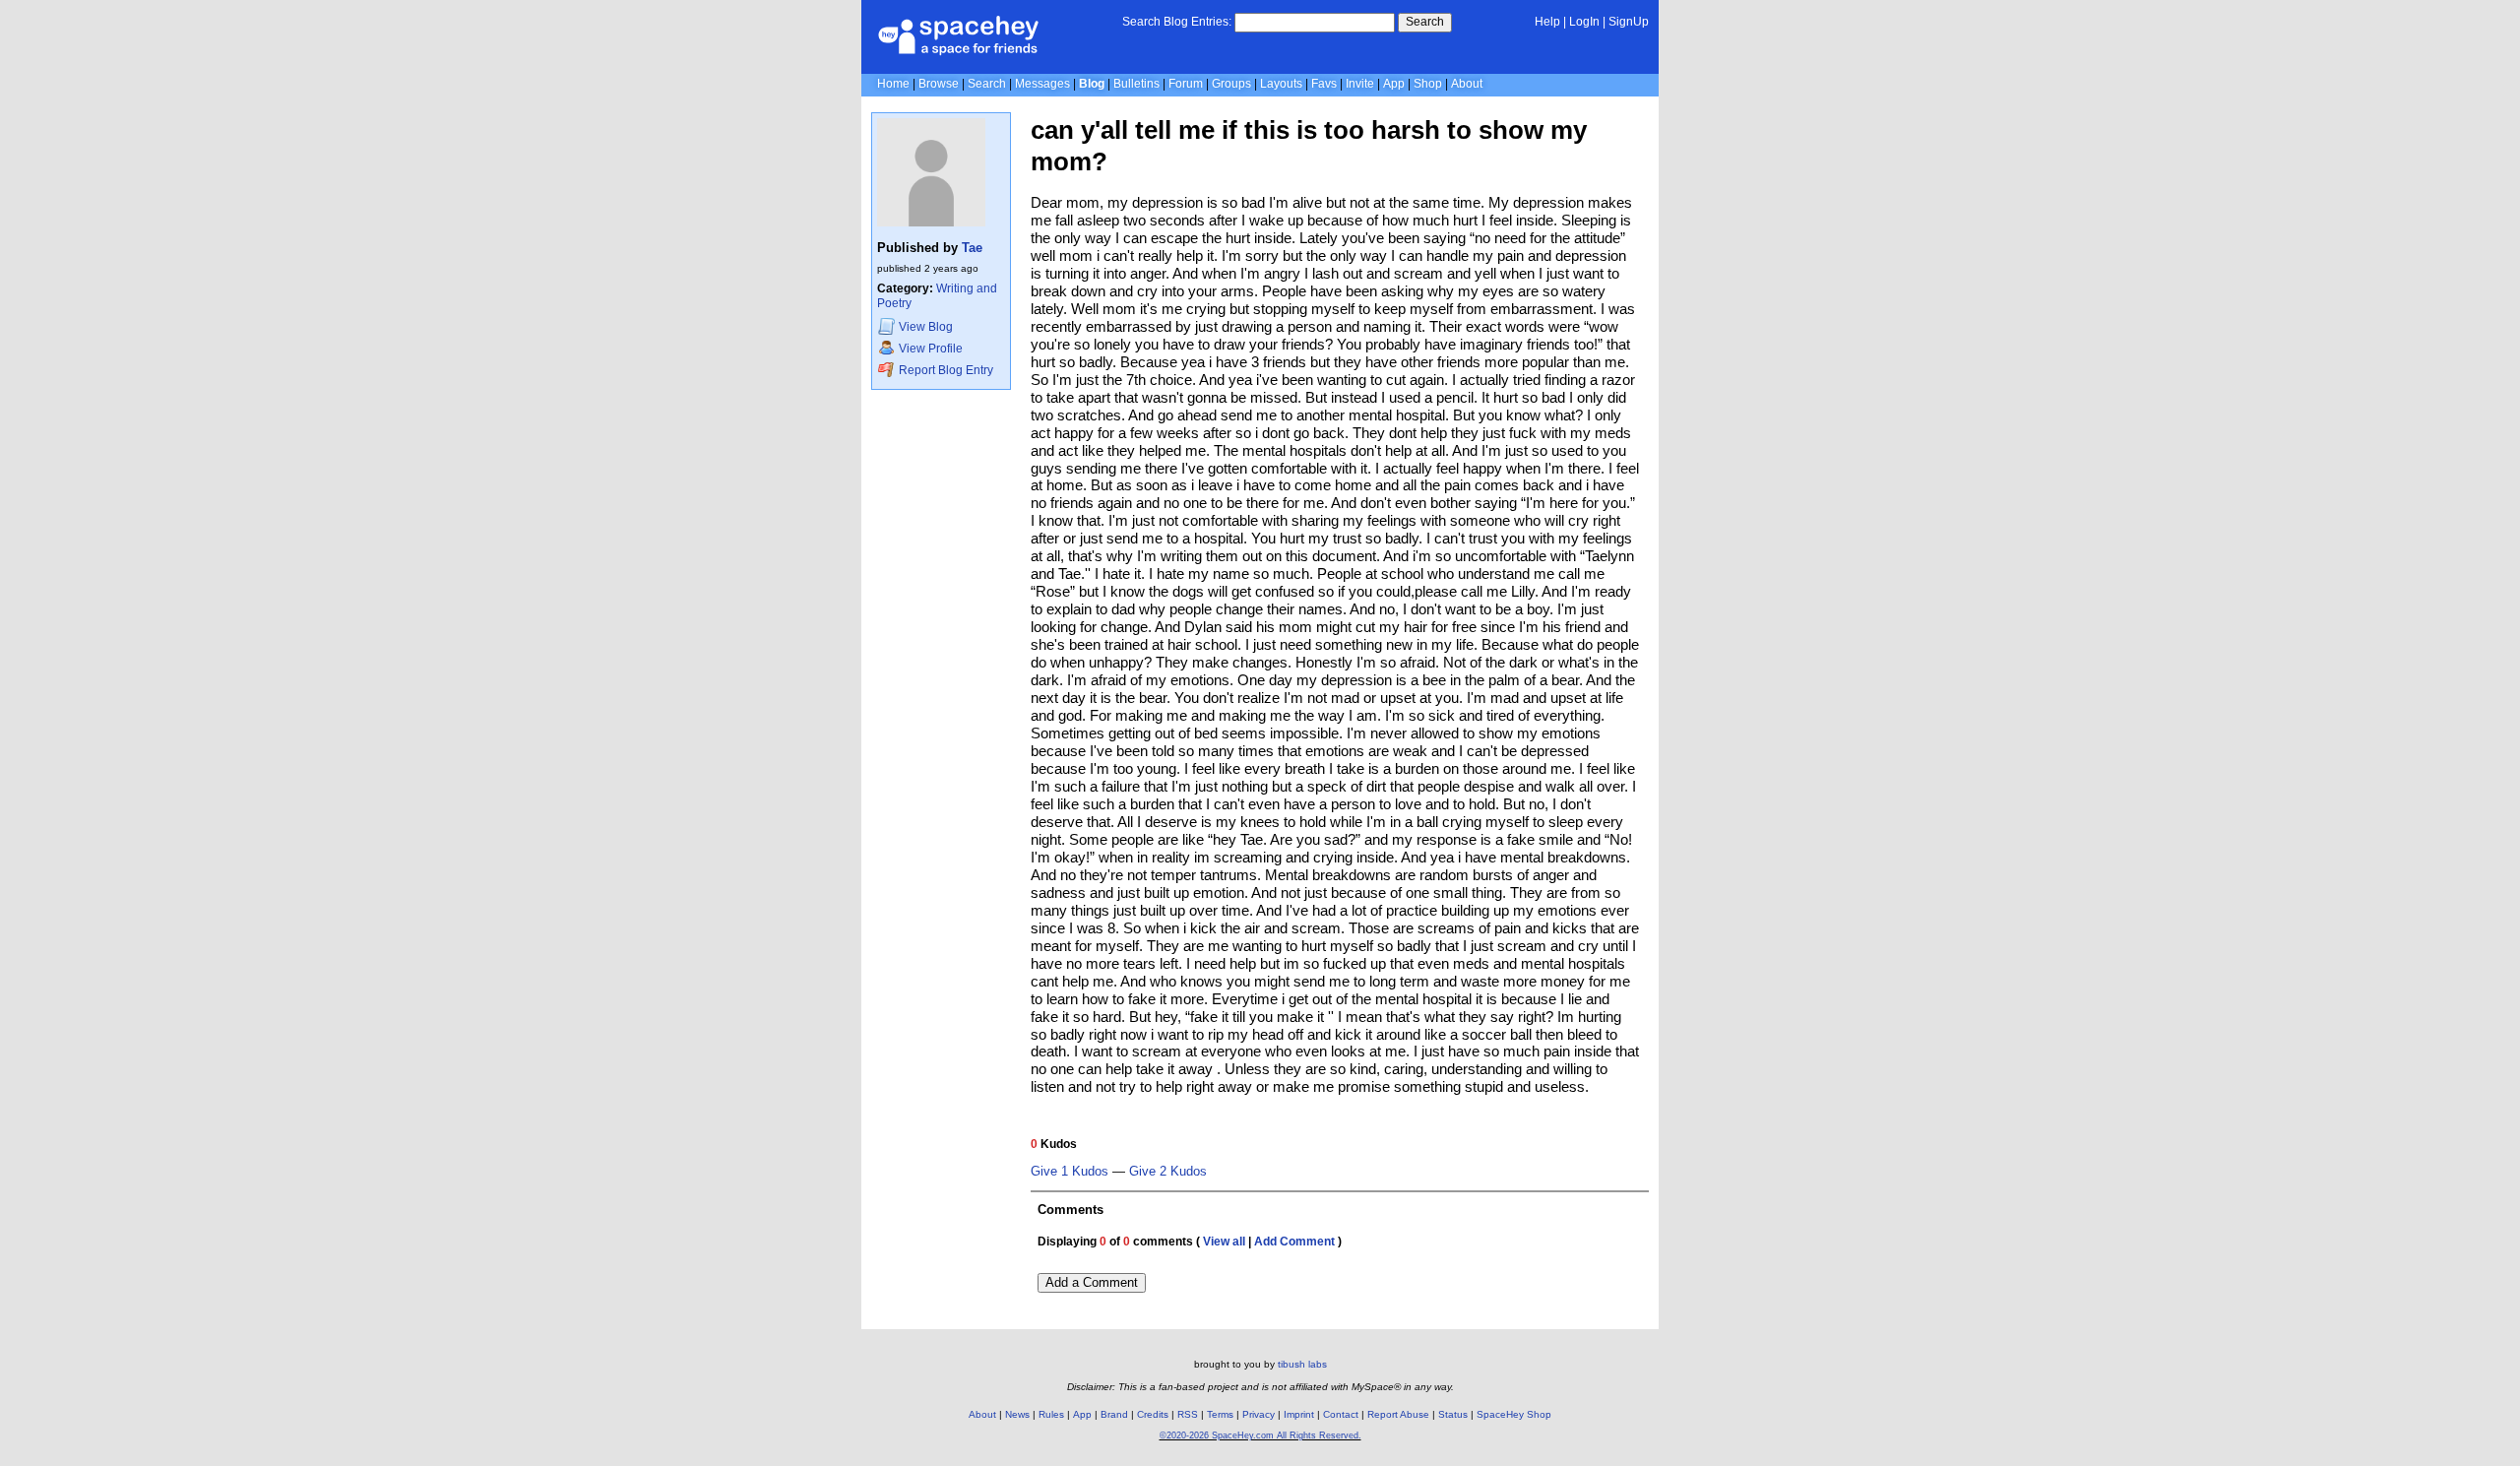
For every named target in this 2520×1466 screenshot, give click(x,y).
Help (1547, 22)
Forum (1186, 84)
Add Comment (1294, 1242)
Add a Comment (1092, 1282)
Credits (1153, 1414)
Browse (939, 84)
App (1394, 84)
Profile (931, 349)
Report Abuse (1398, 1414)
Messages (1042, 84)
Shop (1428, 84)
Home (893, 84)
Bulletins (1136, 84)
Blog (1092, 84)
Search (1425, 22)
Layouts (1281, 84)
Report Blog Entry (945, 370)
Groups (1231, 84)
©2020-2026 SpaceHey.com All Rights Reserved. (1260, 1435)
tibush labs (1302, 1364)
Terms (1220, 1414)
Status (1453, 1414)
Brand (1114, 1414)
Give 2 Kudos (1168, 1172)
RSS (1188, 1414)
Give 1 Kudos (1070, 1172)
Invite (1360, 84)
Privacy (1259, 1414)
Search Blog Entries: (1177, 22)
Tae (972, 248)
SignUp (1629, 22)
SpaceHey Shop (1514, 1414)
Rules (1051, 1414)
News (1017, 1414)
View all (1224, 1242)
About (1467, 84)
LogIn (1584, 22)
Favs (1324, 84)
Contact (1341, 1414)
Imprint (1299, 1414)
